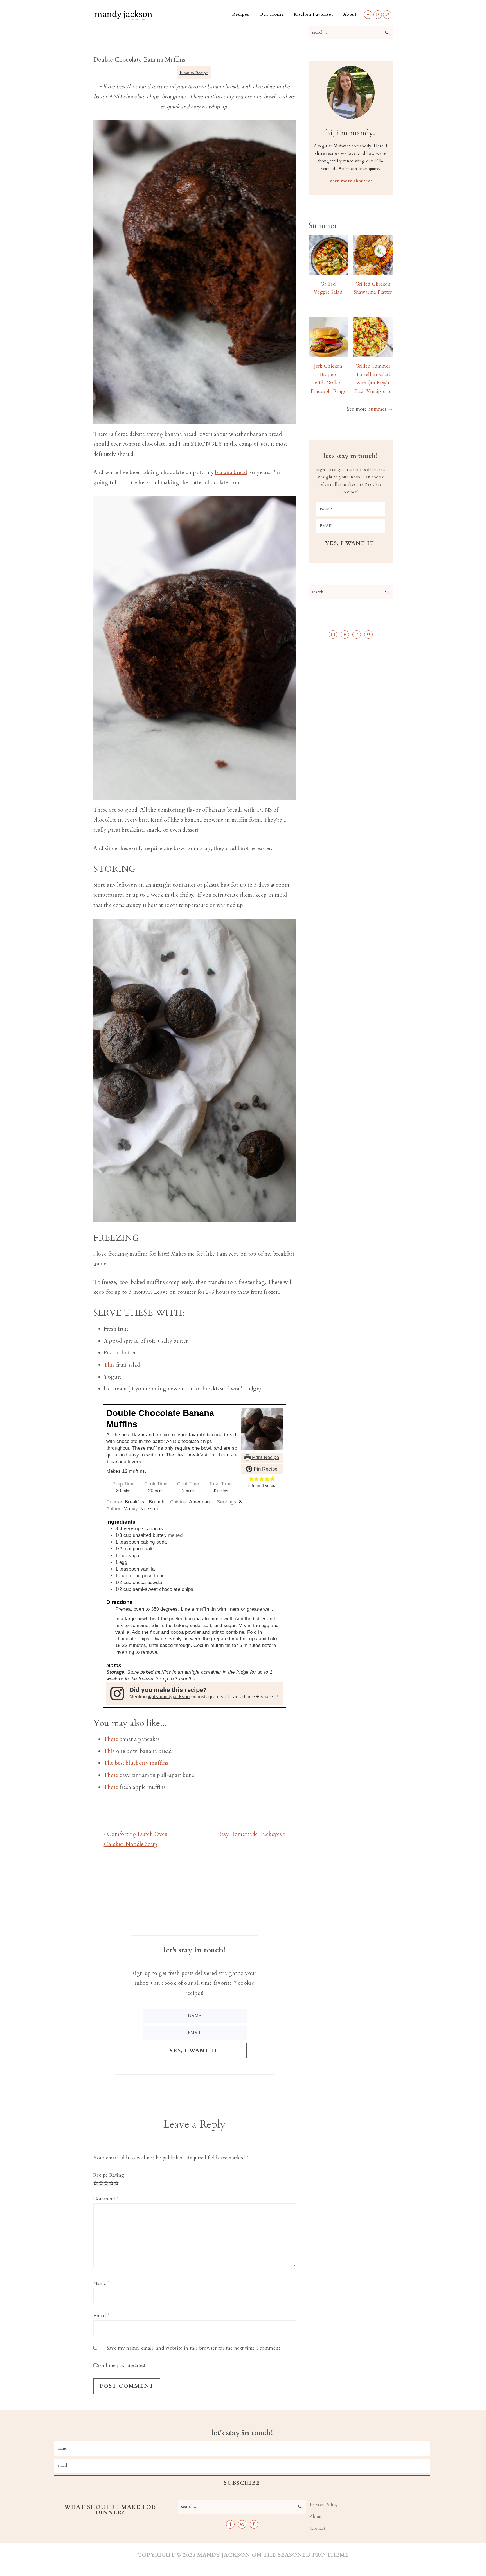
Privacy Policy (324, 2505)
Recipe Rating (109, 2175)
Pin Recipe (265, 1469)
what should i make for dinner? (110, 2510)
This (109, 1365)
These (111, 1739)
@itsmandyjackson (169, 1697)
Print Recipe (265, 1457)
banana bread (231, 472)
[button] (251, 1479)
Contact (318, 2528)
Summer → (381, 409)
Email (101, 2316)
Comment (106, 2199)
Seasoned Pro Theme (313, 2555)
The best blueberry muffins (136, 1763)
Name (102, 2283)
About (316, 2517)
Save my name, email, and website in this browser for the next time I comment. (194, 2348)
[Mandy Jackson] (124, 19)
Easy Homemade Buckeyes (250, 1834)
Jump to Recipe (194, 73)
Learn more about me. (351, 181)
